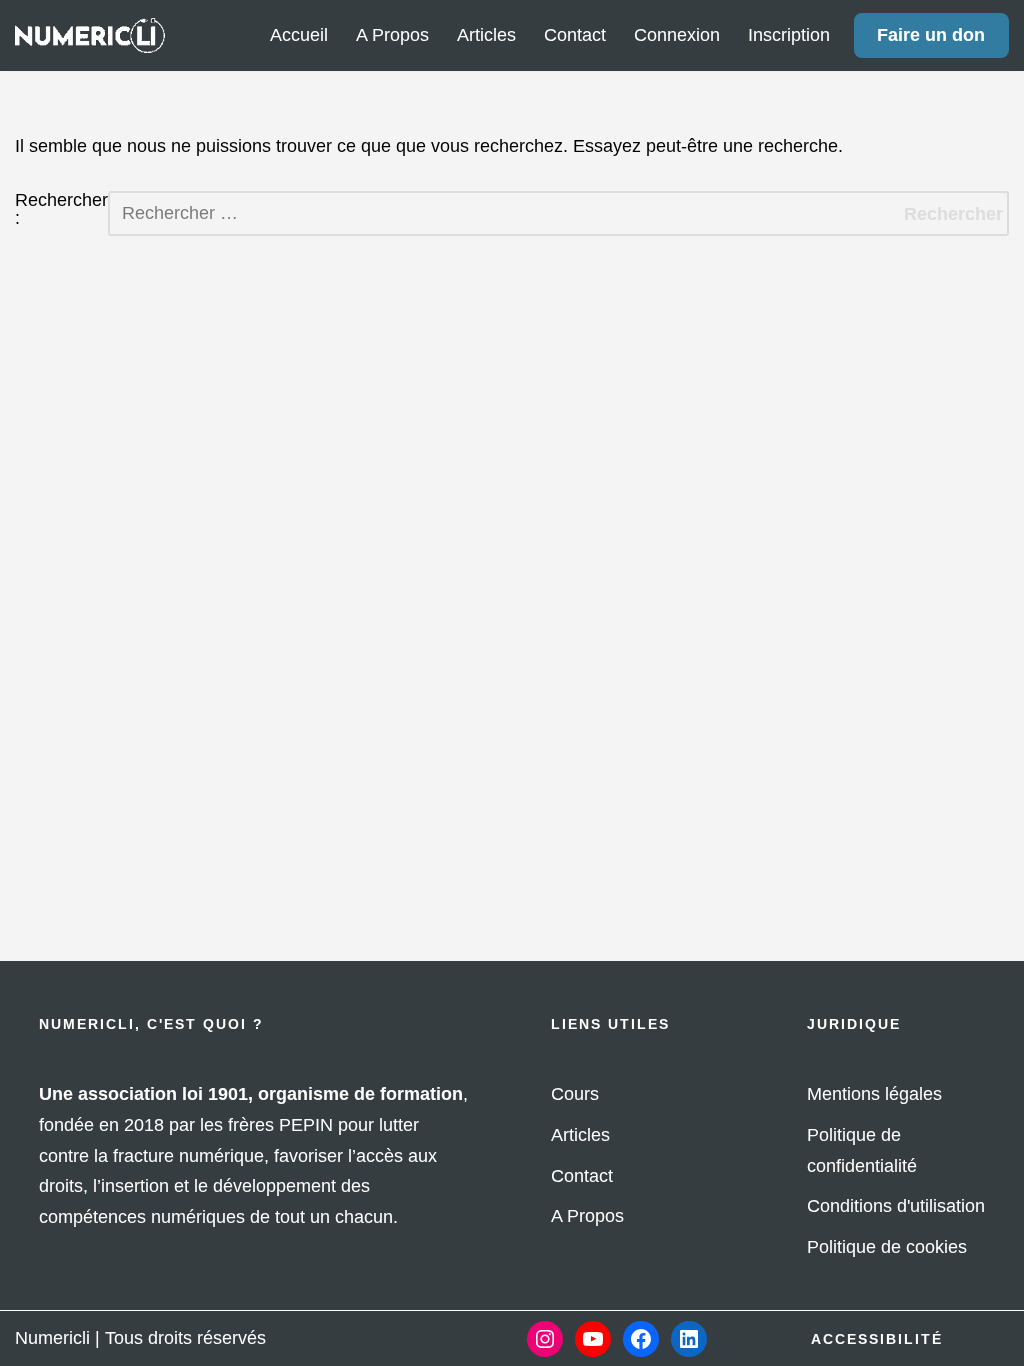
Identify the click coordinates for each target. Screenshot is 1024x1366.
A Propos (392, 35)
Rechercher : (61, 209)
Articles (486, 35)
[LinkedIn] (689, 1339)
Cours (575, 1094)
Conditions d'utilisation (896, 1206)
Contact (575, 35)
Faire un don (931, 35)
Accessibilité (877, 1339)
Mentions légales (874, 1094)
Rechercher (953, 214)
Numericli (52, 1338)
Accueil (299, 35)
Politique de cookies (887, 1247)
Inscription (789, 35)
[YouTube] (593, 1339)
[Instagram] (545, 1339)
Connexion (677, 35)
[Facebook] (641, 1339)
